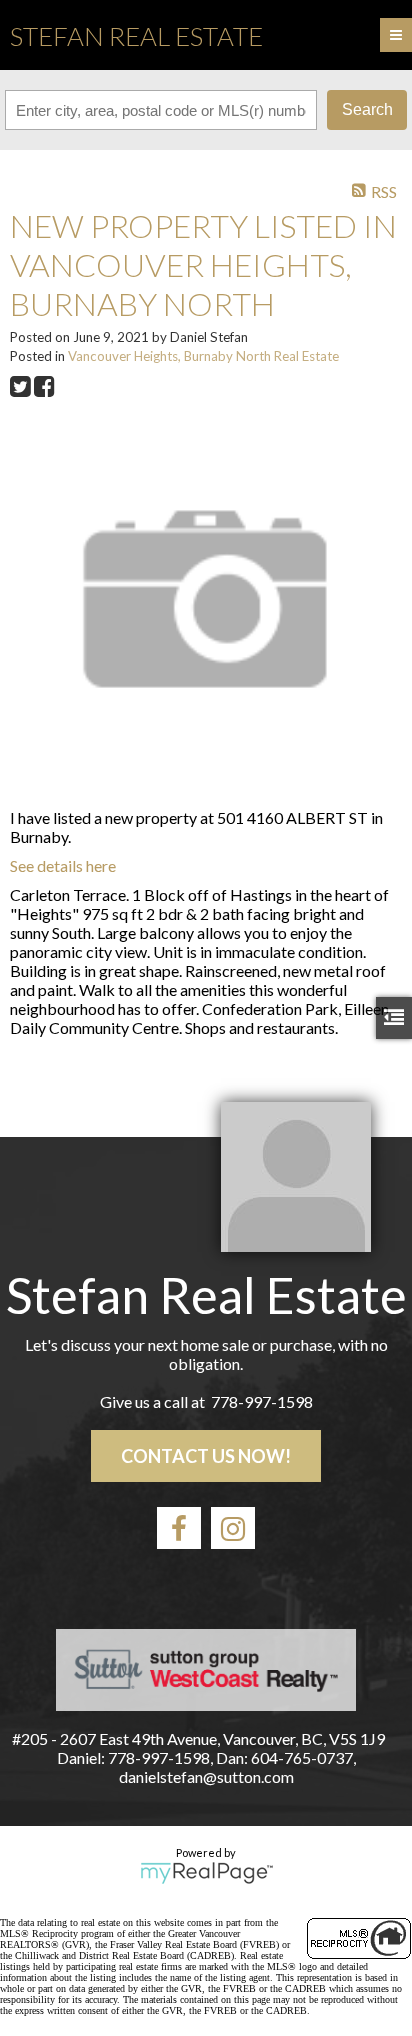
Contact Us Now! (206, 1456)
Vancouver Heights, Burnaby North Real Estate (203, 356)
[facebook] (179, 1528)
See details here (63, 865)
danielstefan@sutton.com (206, 1776)
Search (367, 109)
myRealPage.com (206, 1873)
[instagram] (233, 1528)
